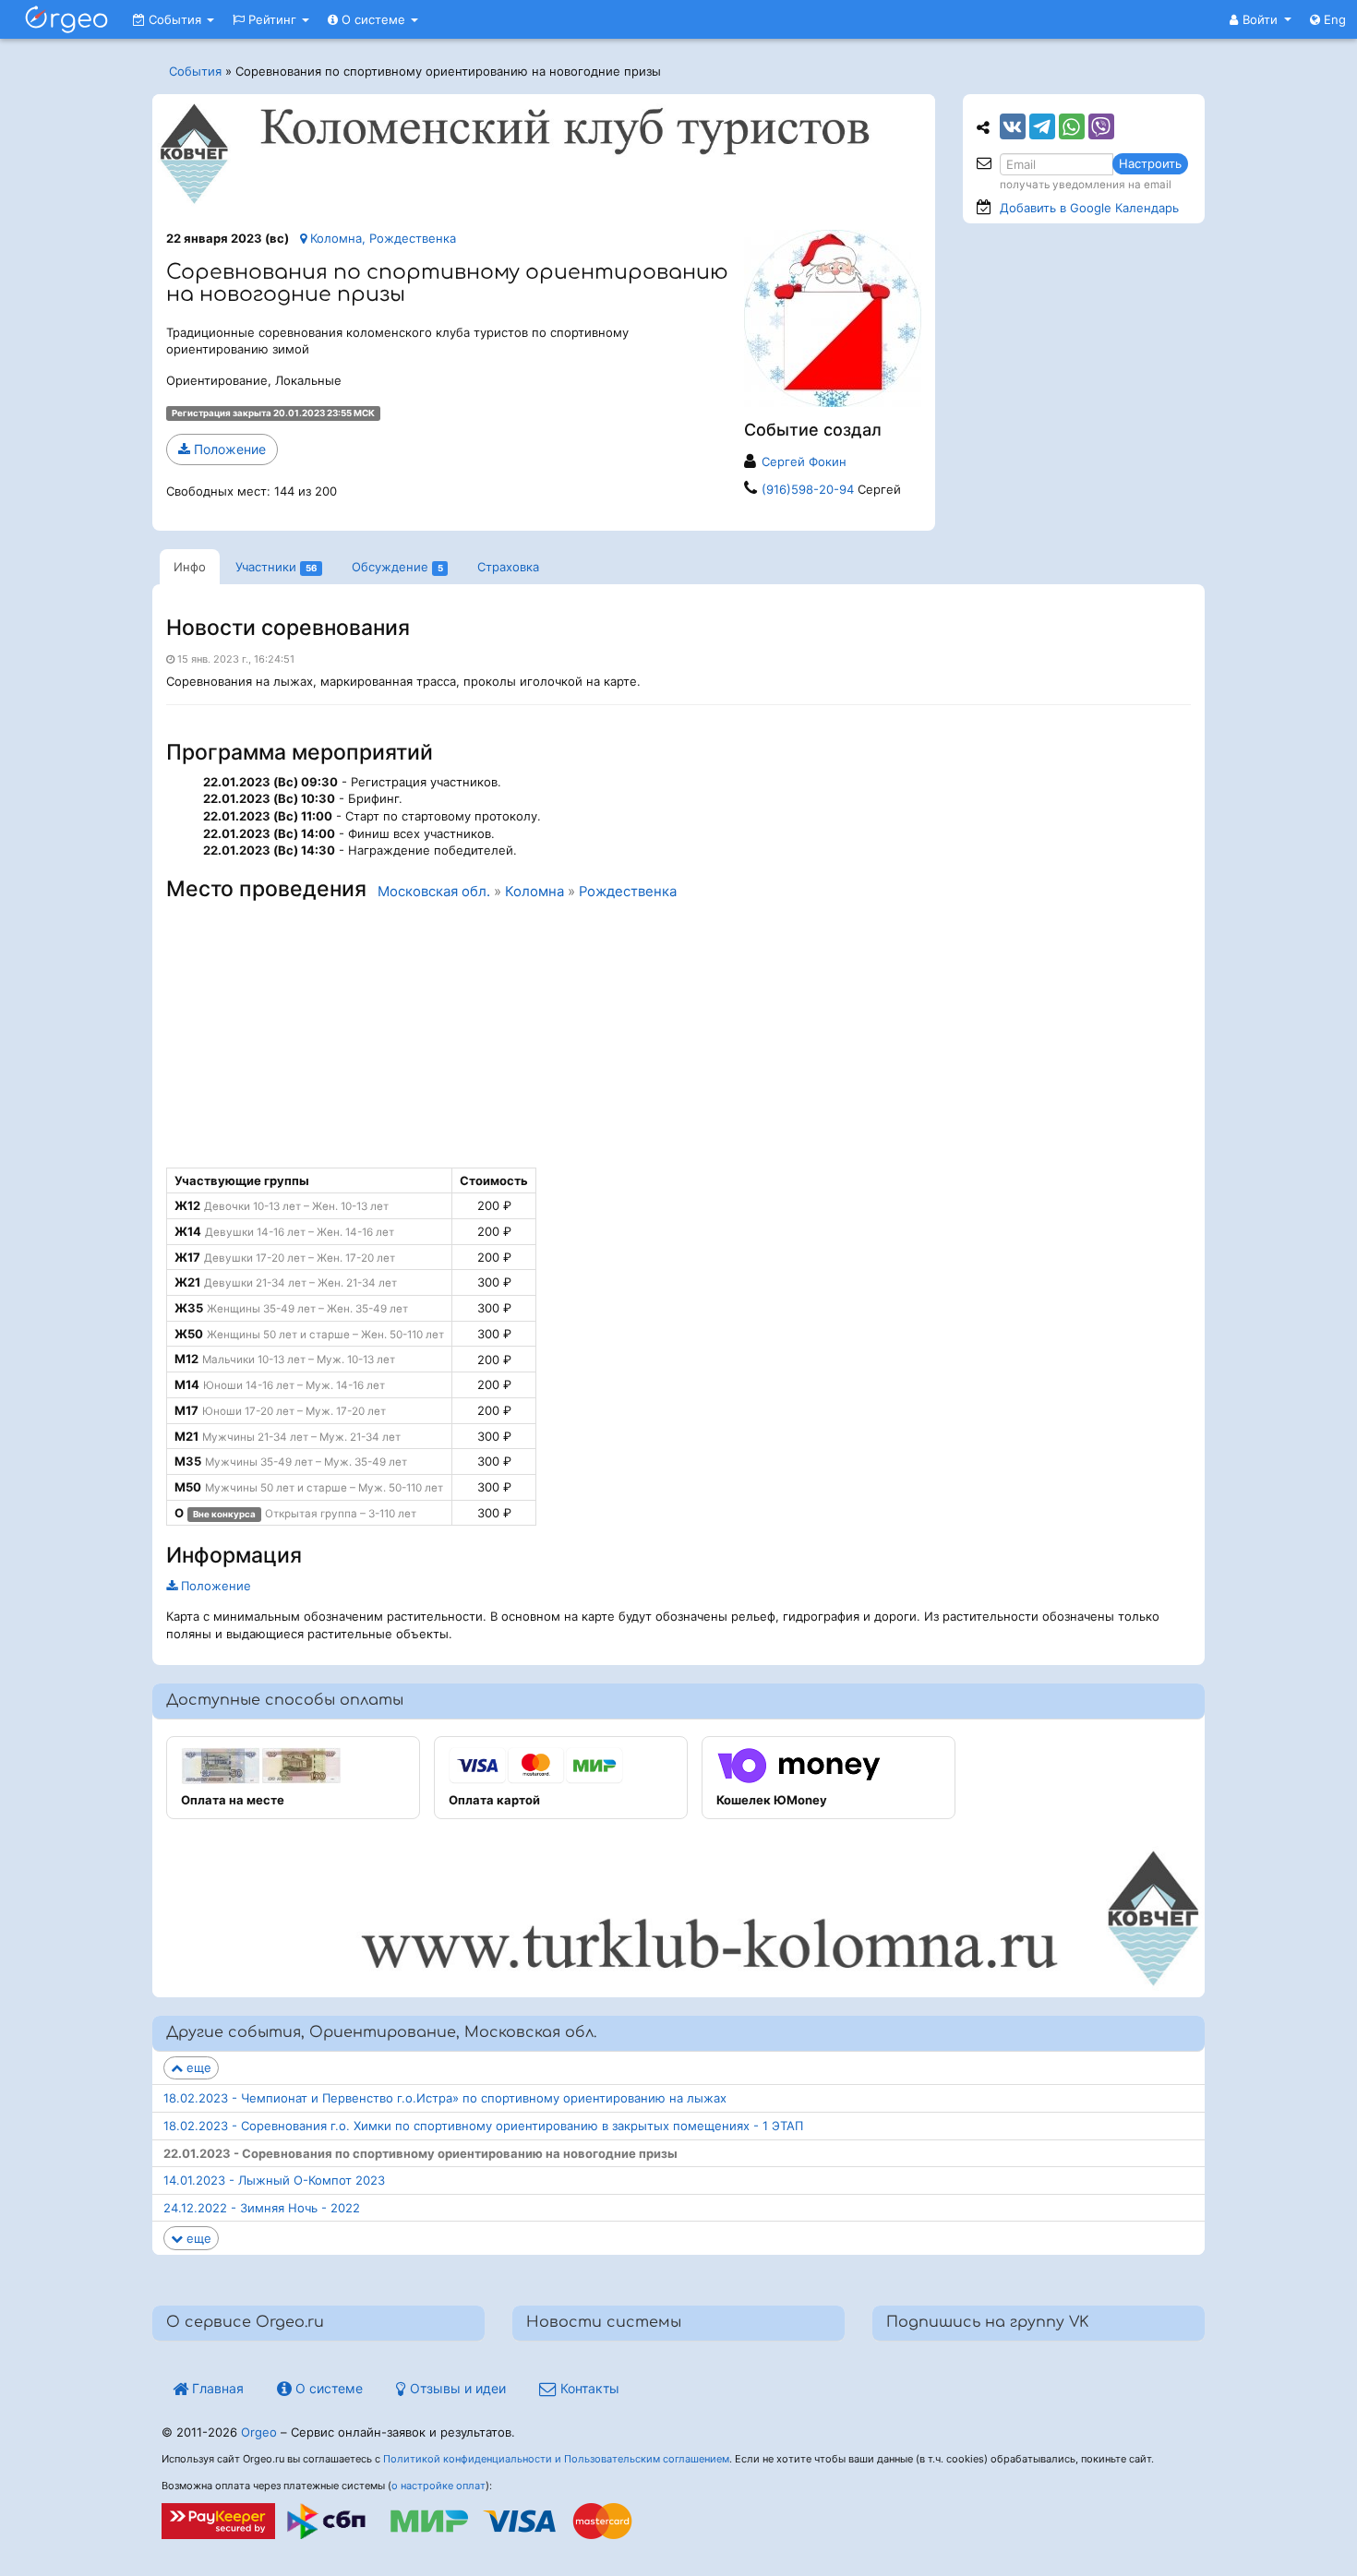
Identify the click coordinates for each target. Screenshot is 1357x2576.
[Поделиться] (1013, 126)
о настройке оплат (438, 2486)
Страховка (508, 567)
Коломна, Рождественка (381, 238)
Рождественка (628, 892)
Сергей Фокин (804, 461)
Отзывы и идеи (456, 2388)
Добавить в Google (1089, 208)
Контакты (588, 2388)
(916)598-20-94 (808, 489)
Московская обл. (434, 892)
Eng (1333, 19)
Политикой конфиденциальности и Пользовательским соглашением (556, 2459)
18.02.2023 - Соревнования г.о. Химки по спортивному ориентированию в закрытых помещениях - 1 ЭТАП (483, 2126)
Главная (216, 2388)
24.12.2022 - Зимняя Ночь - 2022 (262, 2208)
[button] (1261, 19)
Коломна (534, 892)
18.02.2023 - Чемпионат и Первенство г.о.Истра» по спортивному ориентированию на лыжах (445, 2098)
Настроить (1150, 163)
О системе (373, 19)
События (175, 19)
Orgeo (259, 2432)
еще (197, 2067)
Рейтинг (272, 19)
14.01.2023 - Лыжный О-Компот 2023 (274, 2180)
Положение (228, 449)
